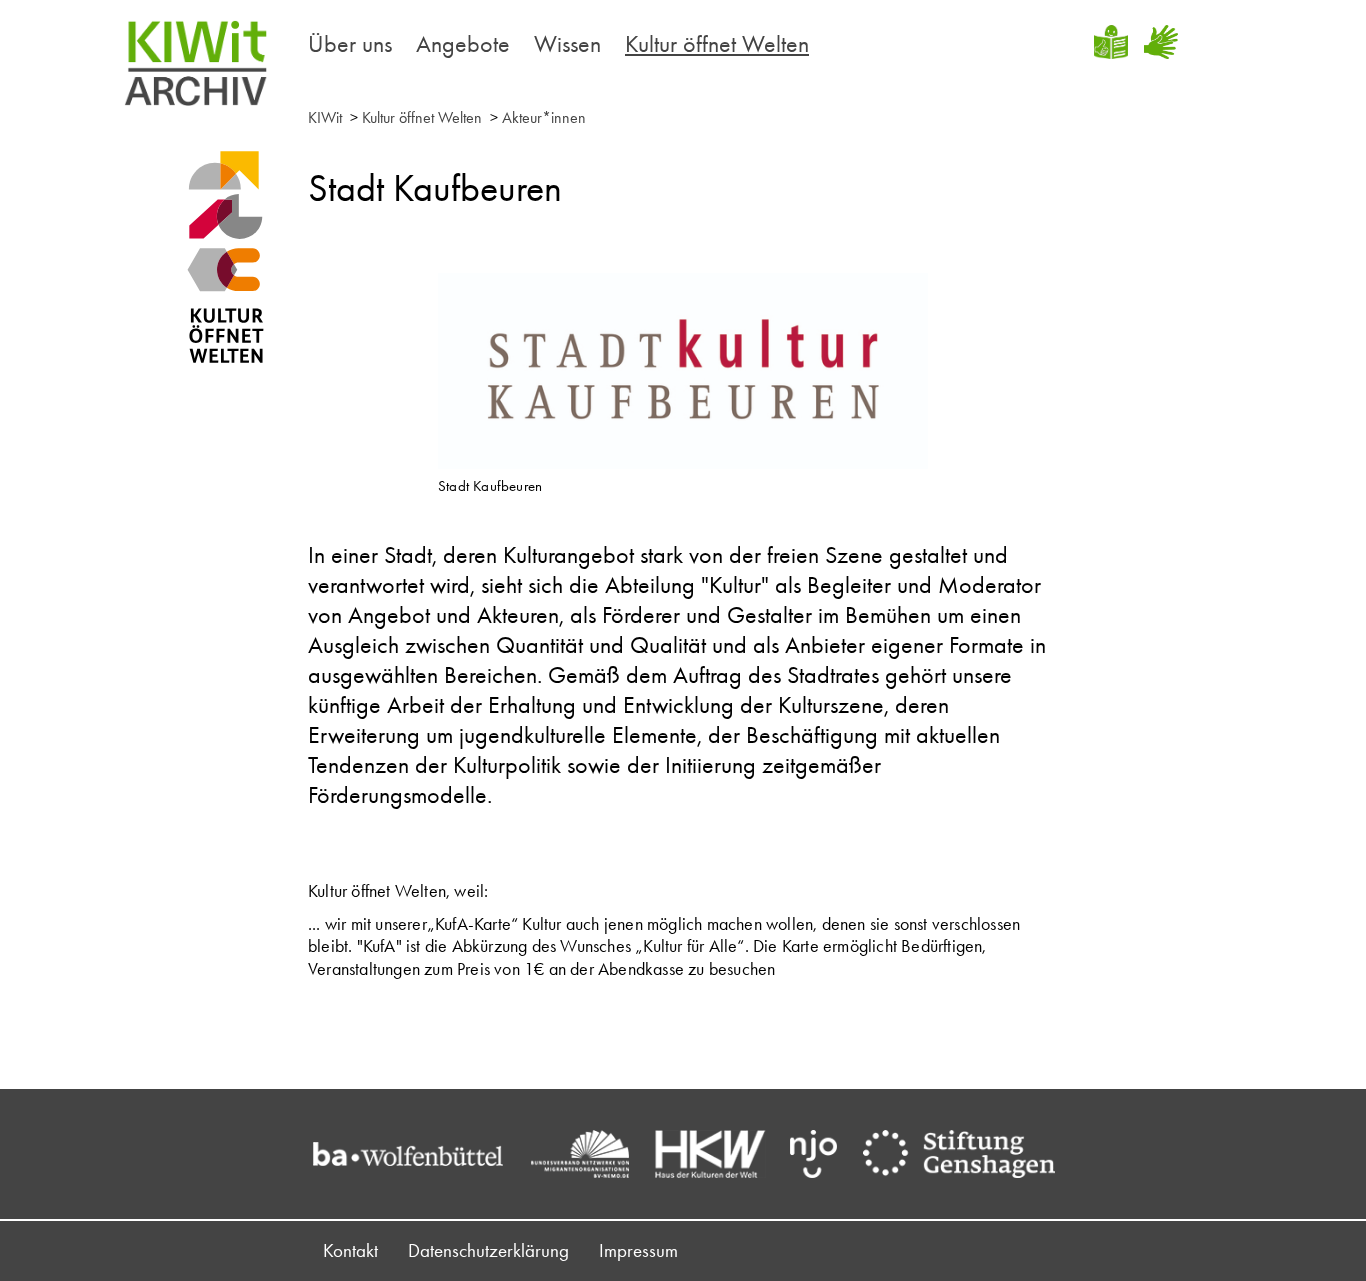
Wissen (567, 43)
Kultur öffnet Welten (717, 43)
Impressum (638, 1250)
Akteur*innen (544, 117)
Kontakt (350, 1250)
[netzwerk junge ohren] (823, 1154)
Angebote (463, 43)
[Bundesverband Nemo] (590, 1154)
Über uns (350, 43)
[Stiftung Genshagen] (969, 1154)
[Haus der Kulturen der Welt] (720, 1154)
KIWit (325, 117)
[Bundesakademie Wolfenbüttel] (418, 1154)
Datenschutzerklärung (488, 1250)
